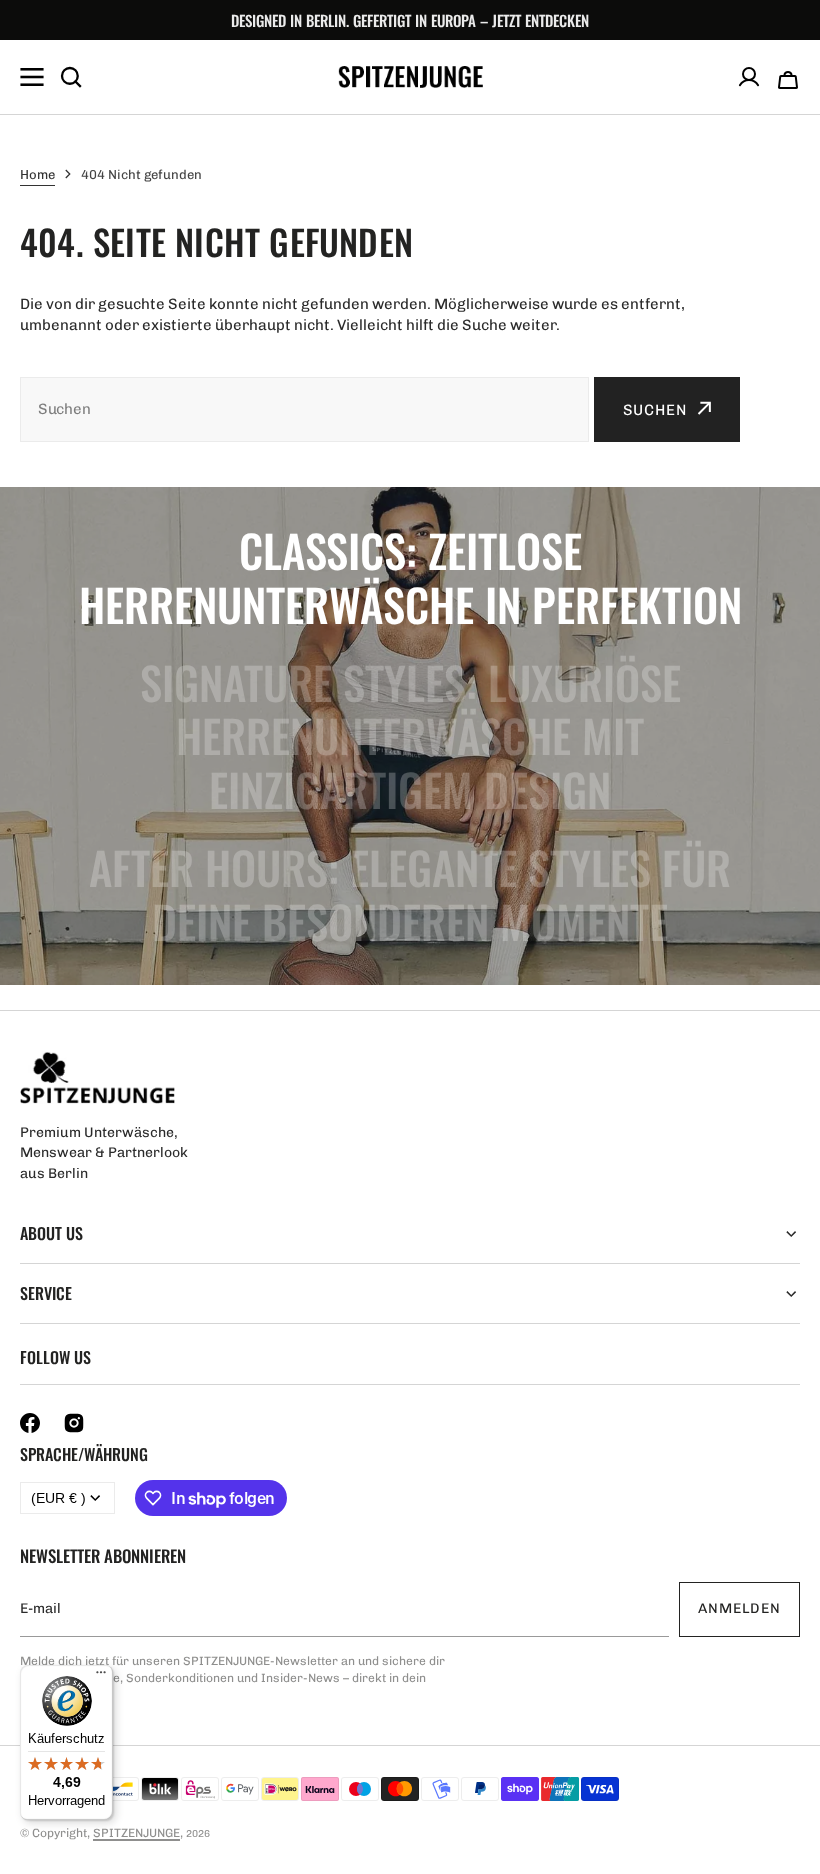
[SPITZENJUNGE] (410, 77)
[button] (788, 77)
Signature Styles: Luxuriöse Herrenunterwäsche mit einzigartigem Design (410, 736)
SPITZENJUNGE (136, 1833)
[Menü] (101, 1677)
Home (37, 174)
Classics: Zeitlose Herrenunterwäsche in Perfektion (410, 577)
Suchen (655, 410)
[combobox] (304, 409)
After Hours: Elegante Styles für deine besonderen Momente (410, 894)
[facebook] (30, 1423)
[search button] (71, 77)
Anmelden (739, 1608)
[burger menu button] (32, 77)
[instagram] (74, 1423)
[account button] (749, 77)
